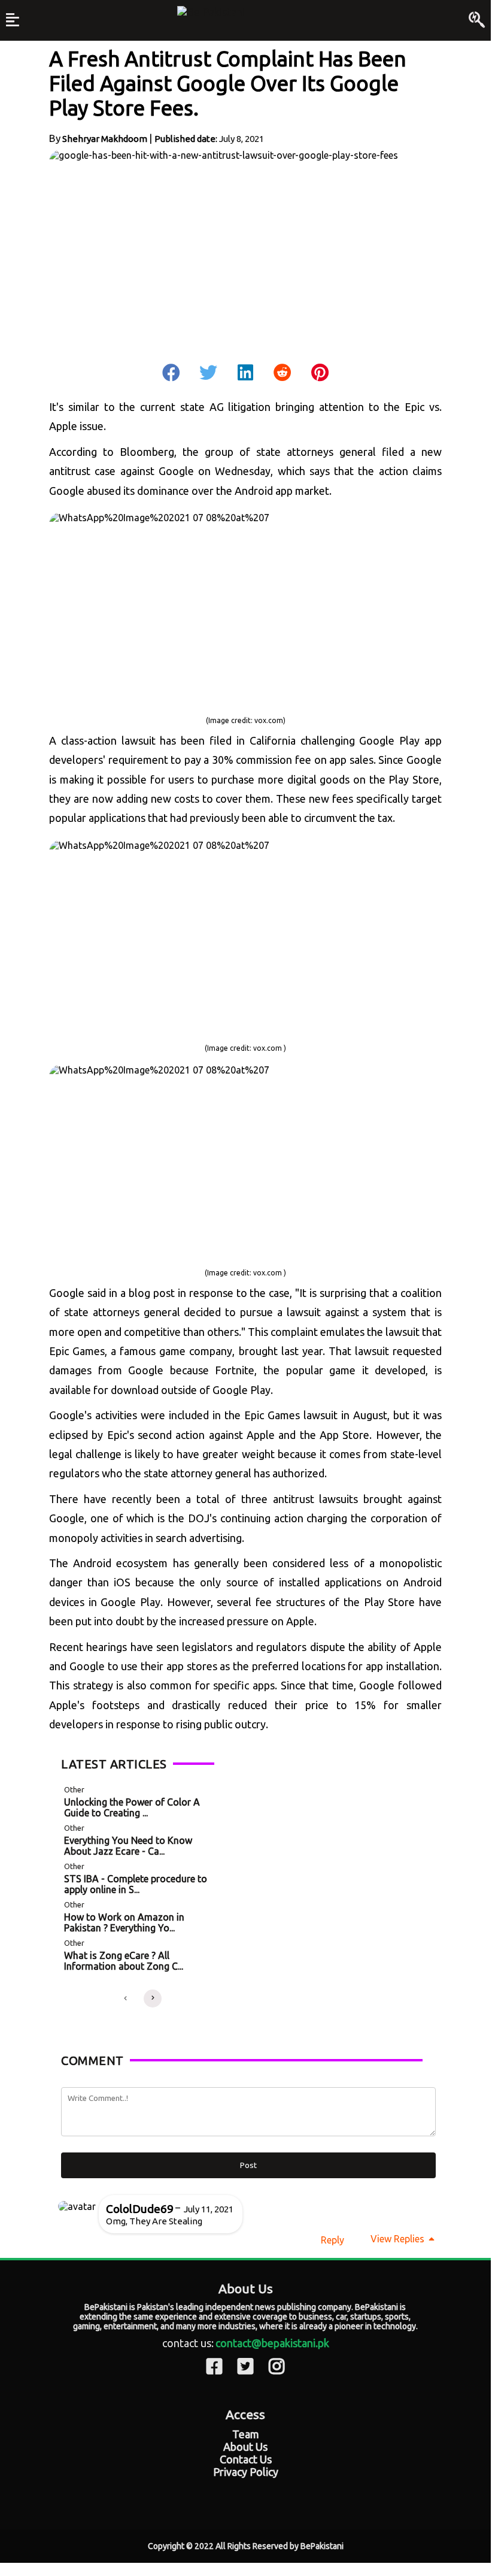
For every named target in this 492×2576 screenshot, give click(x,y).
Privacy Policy (246, 2472)
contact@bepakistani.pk (272, 2343)
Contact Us (246, 2459)
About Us (245, 2447)
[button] (125, 1998)
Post (248, 2165)
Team (246, 2434)
